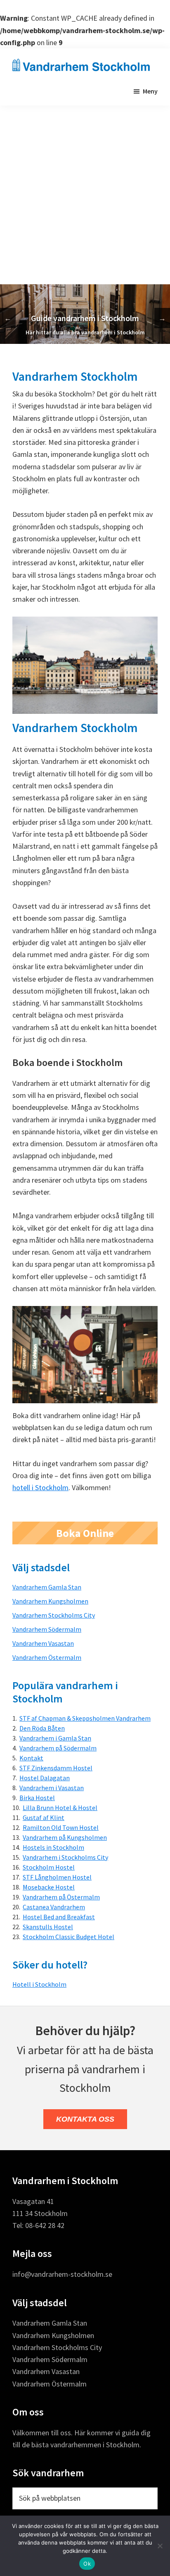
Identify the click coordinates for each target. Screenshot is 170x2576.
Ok (87, 2564)
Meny (150, 91)
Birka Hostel (37, 1798)
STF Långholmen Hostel (57, 1877)
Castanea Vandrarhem (54, 1907)
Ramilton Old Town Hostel (61, 1827)
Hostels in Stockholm (53, 1847)
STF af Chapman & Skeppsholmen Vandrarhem (85, 1718)
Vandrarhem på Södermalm (58, 1748)
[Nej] (160, 2546)
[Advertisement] (85, 195)
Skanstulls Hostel (48, 1927)
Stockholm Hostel (49, 1867)
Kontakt (31, 1758)
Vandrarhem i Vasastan (52, 1788)
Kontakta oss (85, 2119)
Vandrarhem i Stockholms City (65, 1857)
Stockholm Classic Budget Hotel (68, 1937)
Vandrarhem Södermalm (47, 1629)
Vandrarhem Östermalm (47, 1657)
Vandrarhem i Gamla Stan (55, 1738)
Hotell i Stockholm (39, 1984)
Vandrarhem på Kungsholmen (65, 1837)
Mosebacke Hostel (49, 1887)
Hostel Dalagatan (45, 1778)
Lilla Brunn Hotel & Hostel (60, 1808)
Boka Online (85, 1533)
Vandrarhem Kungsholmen (50, 1601)
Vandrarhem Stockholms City (54, 1615)
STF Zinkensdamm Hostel (56, 1768)
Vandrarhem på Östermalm (61, 1897)
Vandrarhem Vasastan (43, 1643)
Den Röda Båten (42, 1728)
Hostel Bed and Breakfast (59, 1917)
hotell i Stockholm (40, 1487)
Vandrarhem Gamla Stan (47, 1587)
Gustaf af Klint (44, 1817)
